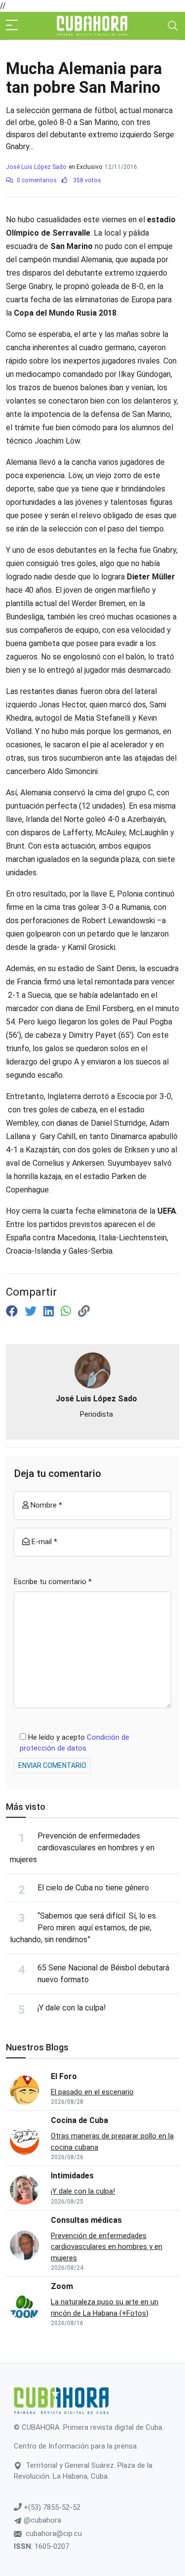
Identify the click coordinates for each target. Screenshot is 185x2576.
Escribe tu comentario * (53, 1582)
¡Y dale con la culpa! (72, 2008)
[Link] (84, 1311)
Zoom (62, 2286)
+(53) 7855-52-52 (51, 2507)
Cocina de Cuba (79, 2120)
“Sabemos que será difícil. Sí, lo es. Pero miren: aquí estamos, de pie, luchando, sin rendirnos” (84, 1928)
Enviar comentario (52, 1765)
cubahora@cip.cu (54, 2534)
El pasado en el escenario (92, 2092)
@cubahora (41, 2520)
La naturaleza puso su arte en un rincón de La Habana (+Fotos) (105, 2308)
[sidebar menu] (12, 26)
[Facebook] (13, 1311)
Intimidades (72, 2176)
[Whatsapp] (67, 1311)
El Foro (64, 2076)
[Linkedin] (50, 1311)
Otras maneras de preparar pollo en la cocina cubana (112, 2142)
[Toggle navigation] (173, 26)
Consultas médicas (86, 2220)
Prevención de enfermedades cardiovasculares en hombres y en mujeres (82, 1848)
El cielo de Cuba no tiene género (93, 1888)
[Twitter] (32, 1311)
